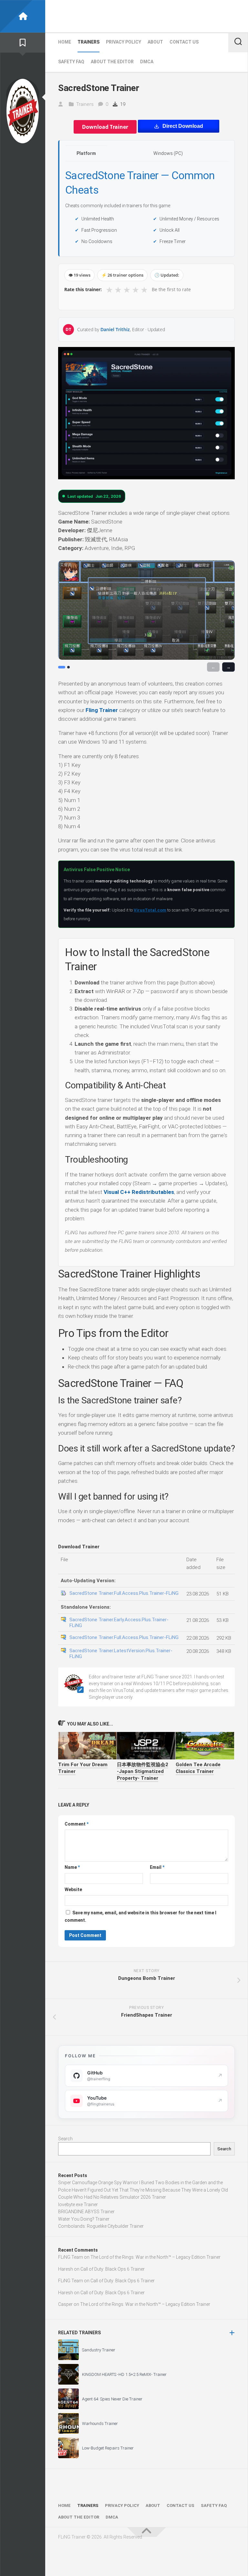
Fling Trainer (102, 710)
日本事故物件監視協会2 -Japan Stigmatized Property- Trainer (143, 1771)
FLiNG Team (71, 2257)
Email (157, 1867)
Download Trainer (105, 127)
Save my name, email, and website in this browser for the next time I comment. (140, 1916)
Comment (77, 1824)
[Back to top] (147, 2532)
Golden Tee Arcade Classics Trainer (198, 1768)
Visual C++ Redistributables (139, 1192)
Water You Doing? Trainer (84, 2219)
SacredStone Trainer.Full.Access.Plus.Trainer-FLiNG (124, 1593)
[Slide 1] (62, 667)
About (155, 42)
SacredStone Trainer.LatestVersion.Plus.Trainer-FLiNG (121, 1654)
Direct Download (183, 126)
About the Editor (112, 62)
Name (72, 1867)
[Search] (238, 42)
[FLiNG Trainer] (23, 16)
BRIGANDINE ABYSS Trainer (86, 2212)
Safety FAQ (71, 62)
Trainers (88, 42)
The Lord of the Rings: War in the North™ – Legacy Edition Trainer (155, 2257)
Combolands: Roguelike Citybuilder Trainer (101, 2226)
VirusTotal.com (150, 910)
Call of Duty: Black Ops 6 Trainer (113, 2269)
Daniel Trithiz (115, 329)
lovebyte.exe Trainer (78, 2204)
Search (65, 2139)
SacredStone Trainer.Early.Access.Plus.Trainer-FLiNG (119, 1623)
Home (65, 42)
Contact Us (184, 42)
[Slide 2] (68, 667)
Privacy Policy (124, 42)
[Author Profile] (23, 111)
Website (73, 1889)
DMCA (147, 62)
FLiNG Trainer (99, 16)
